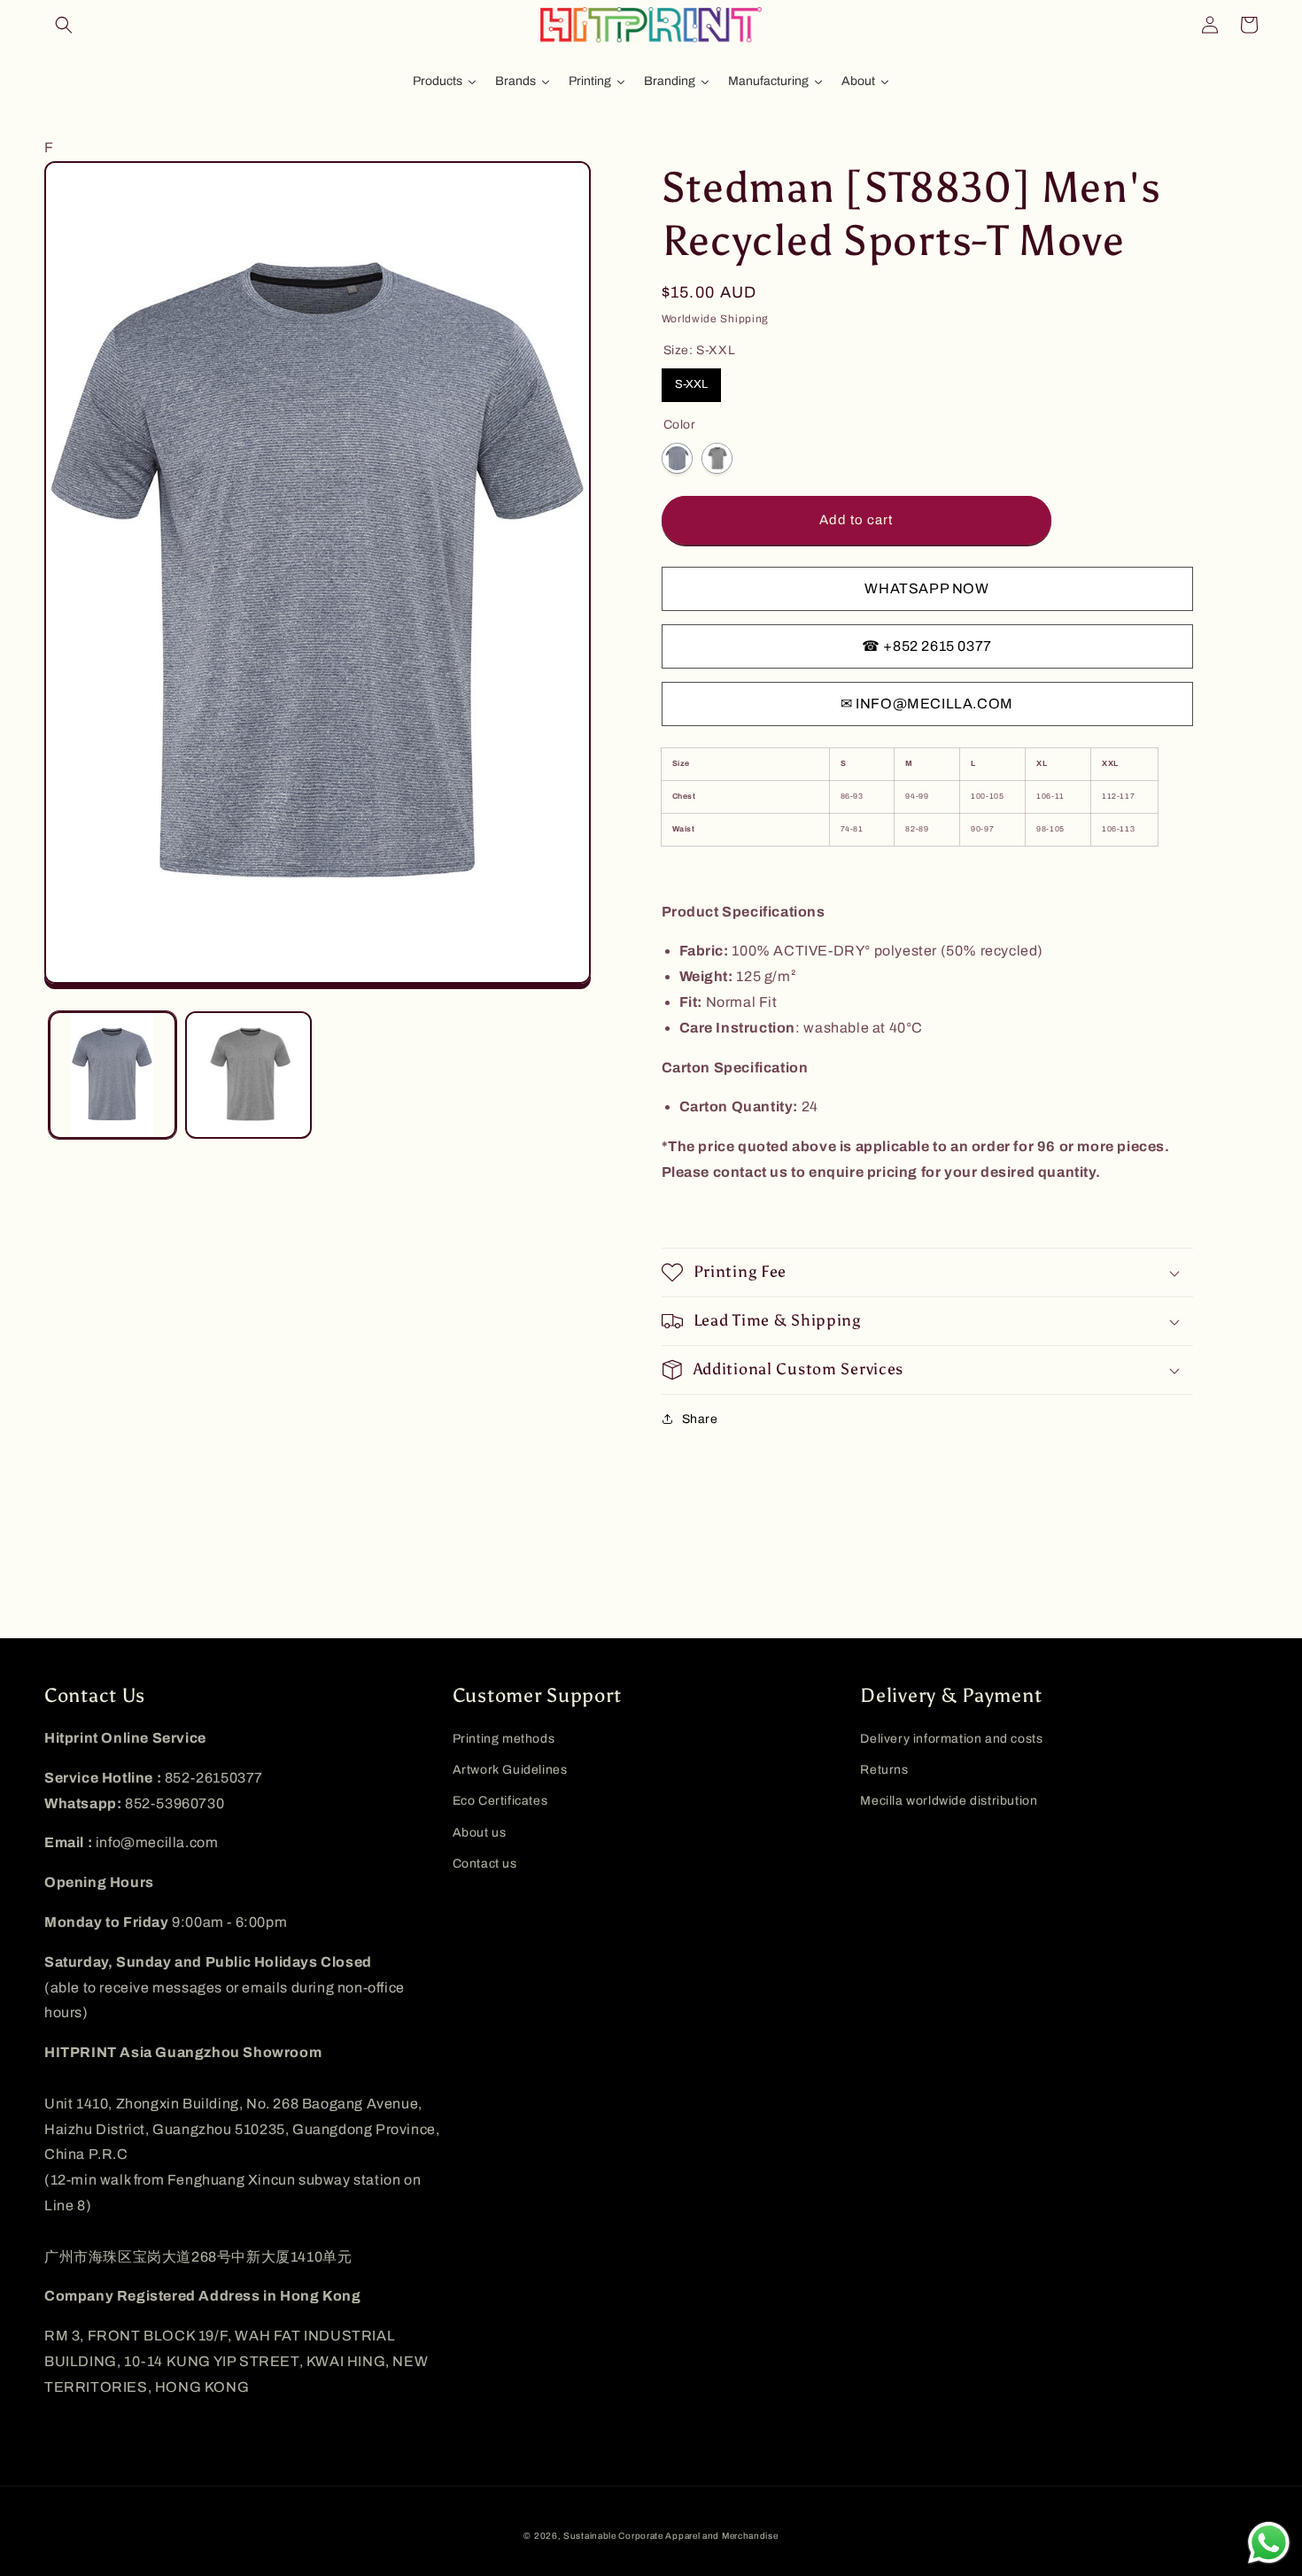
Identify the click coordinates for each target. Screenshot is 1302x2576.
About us (480, 1833)
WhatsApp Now (926, 588)
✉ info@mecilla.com (927, 704)
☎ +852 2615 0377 (927, 646)
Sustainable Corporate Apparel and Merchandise (671, 2536)
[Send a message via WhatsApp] (1269, 2543)
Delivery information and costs (951, 1739)
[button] (64, 25)
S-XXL (691, 384)
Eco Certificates (500, 1801)
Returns (884, 1770)
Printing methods (504, 1739)
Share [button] (700, 1419)
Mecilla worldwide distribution (949, 1801)
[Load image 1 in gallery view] (112, 1075)
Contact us (485, 1864)
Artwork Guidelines (510, 1770)
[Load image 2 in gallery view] (249, 1075)
